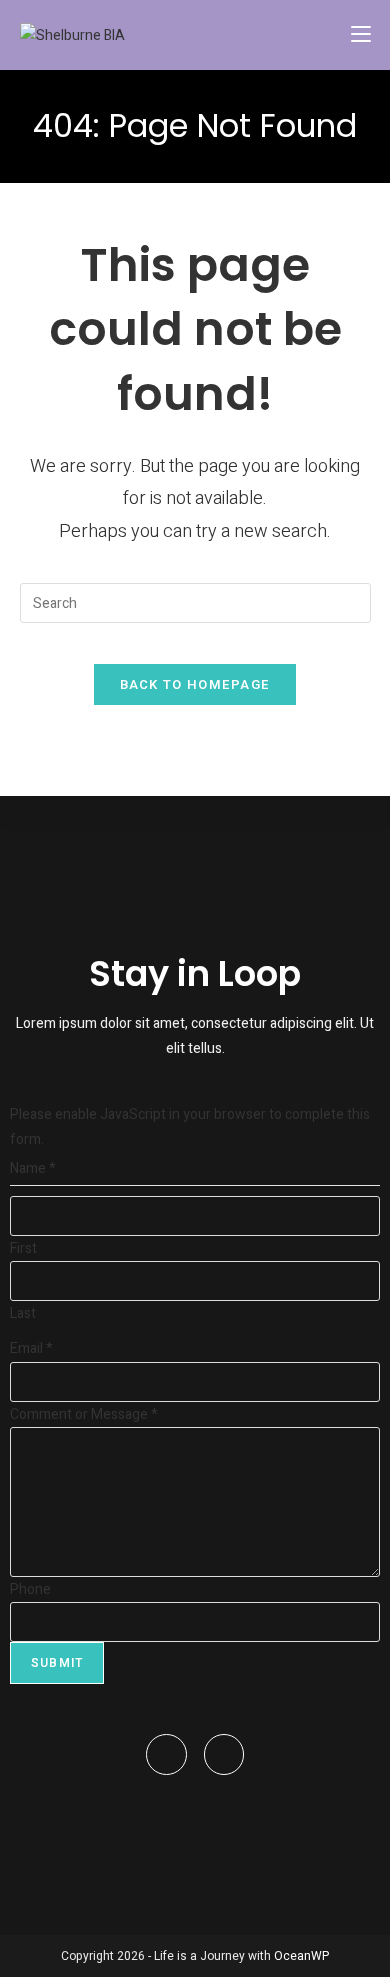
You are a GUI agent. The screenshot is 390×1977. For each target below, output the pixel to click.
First (23, 1248)
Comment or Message (84, 1414)
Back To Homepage (195, 684)
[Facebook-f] (166, 1754)
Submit (57, 1663)
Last (23, 1313)
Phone (30, 1589)
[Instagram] (224, 1754)
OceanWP (301, 1956)
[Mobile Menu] (361, 34)
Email (31, 1348)
